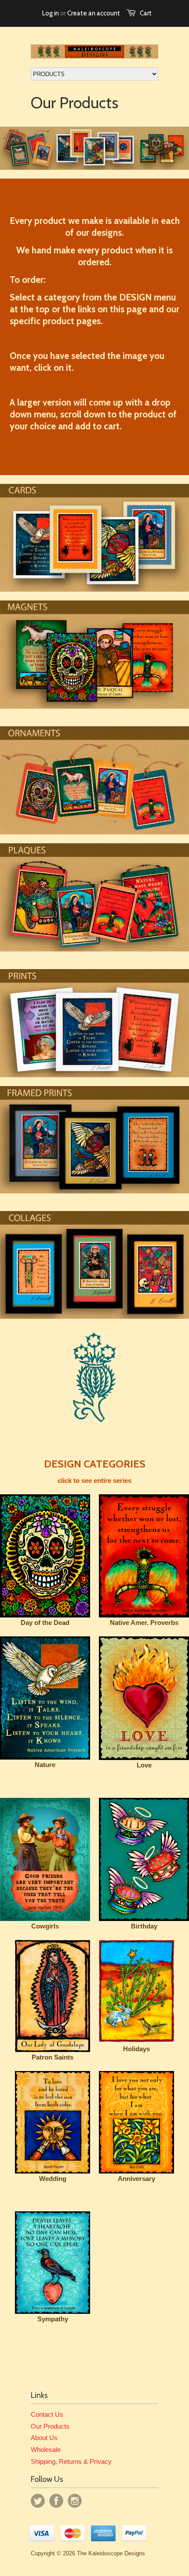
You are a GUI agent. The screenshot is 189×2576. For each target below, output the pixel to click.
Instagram (75, 2501)
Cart (146, 13)
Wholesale (46, 2450)
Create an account (94, 13)
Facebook (56, 2501)
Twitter (38, 2501)
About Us (44, 2438)
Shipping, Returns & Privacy (71, 2461)
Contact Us (47, 2414)
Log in (51, 13)
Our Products (50, 2426)
